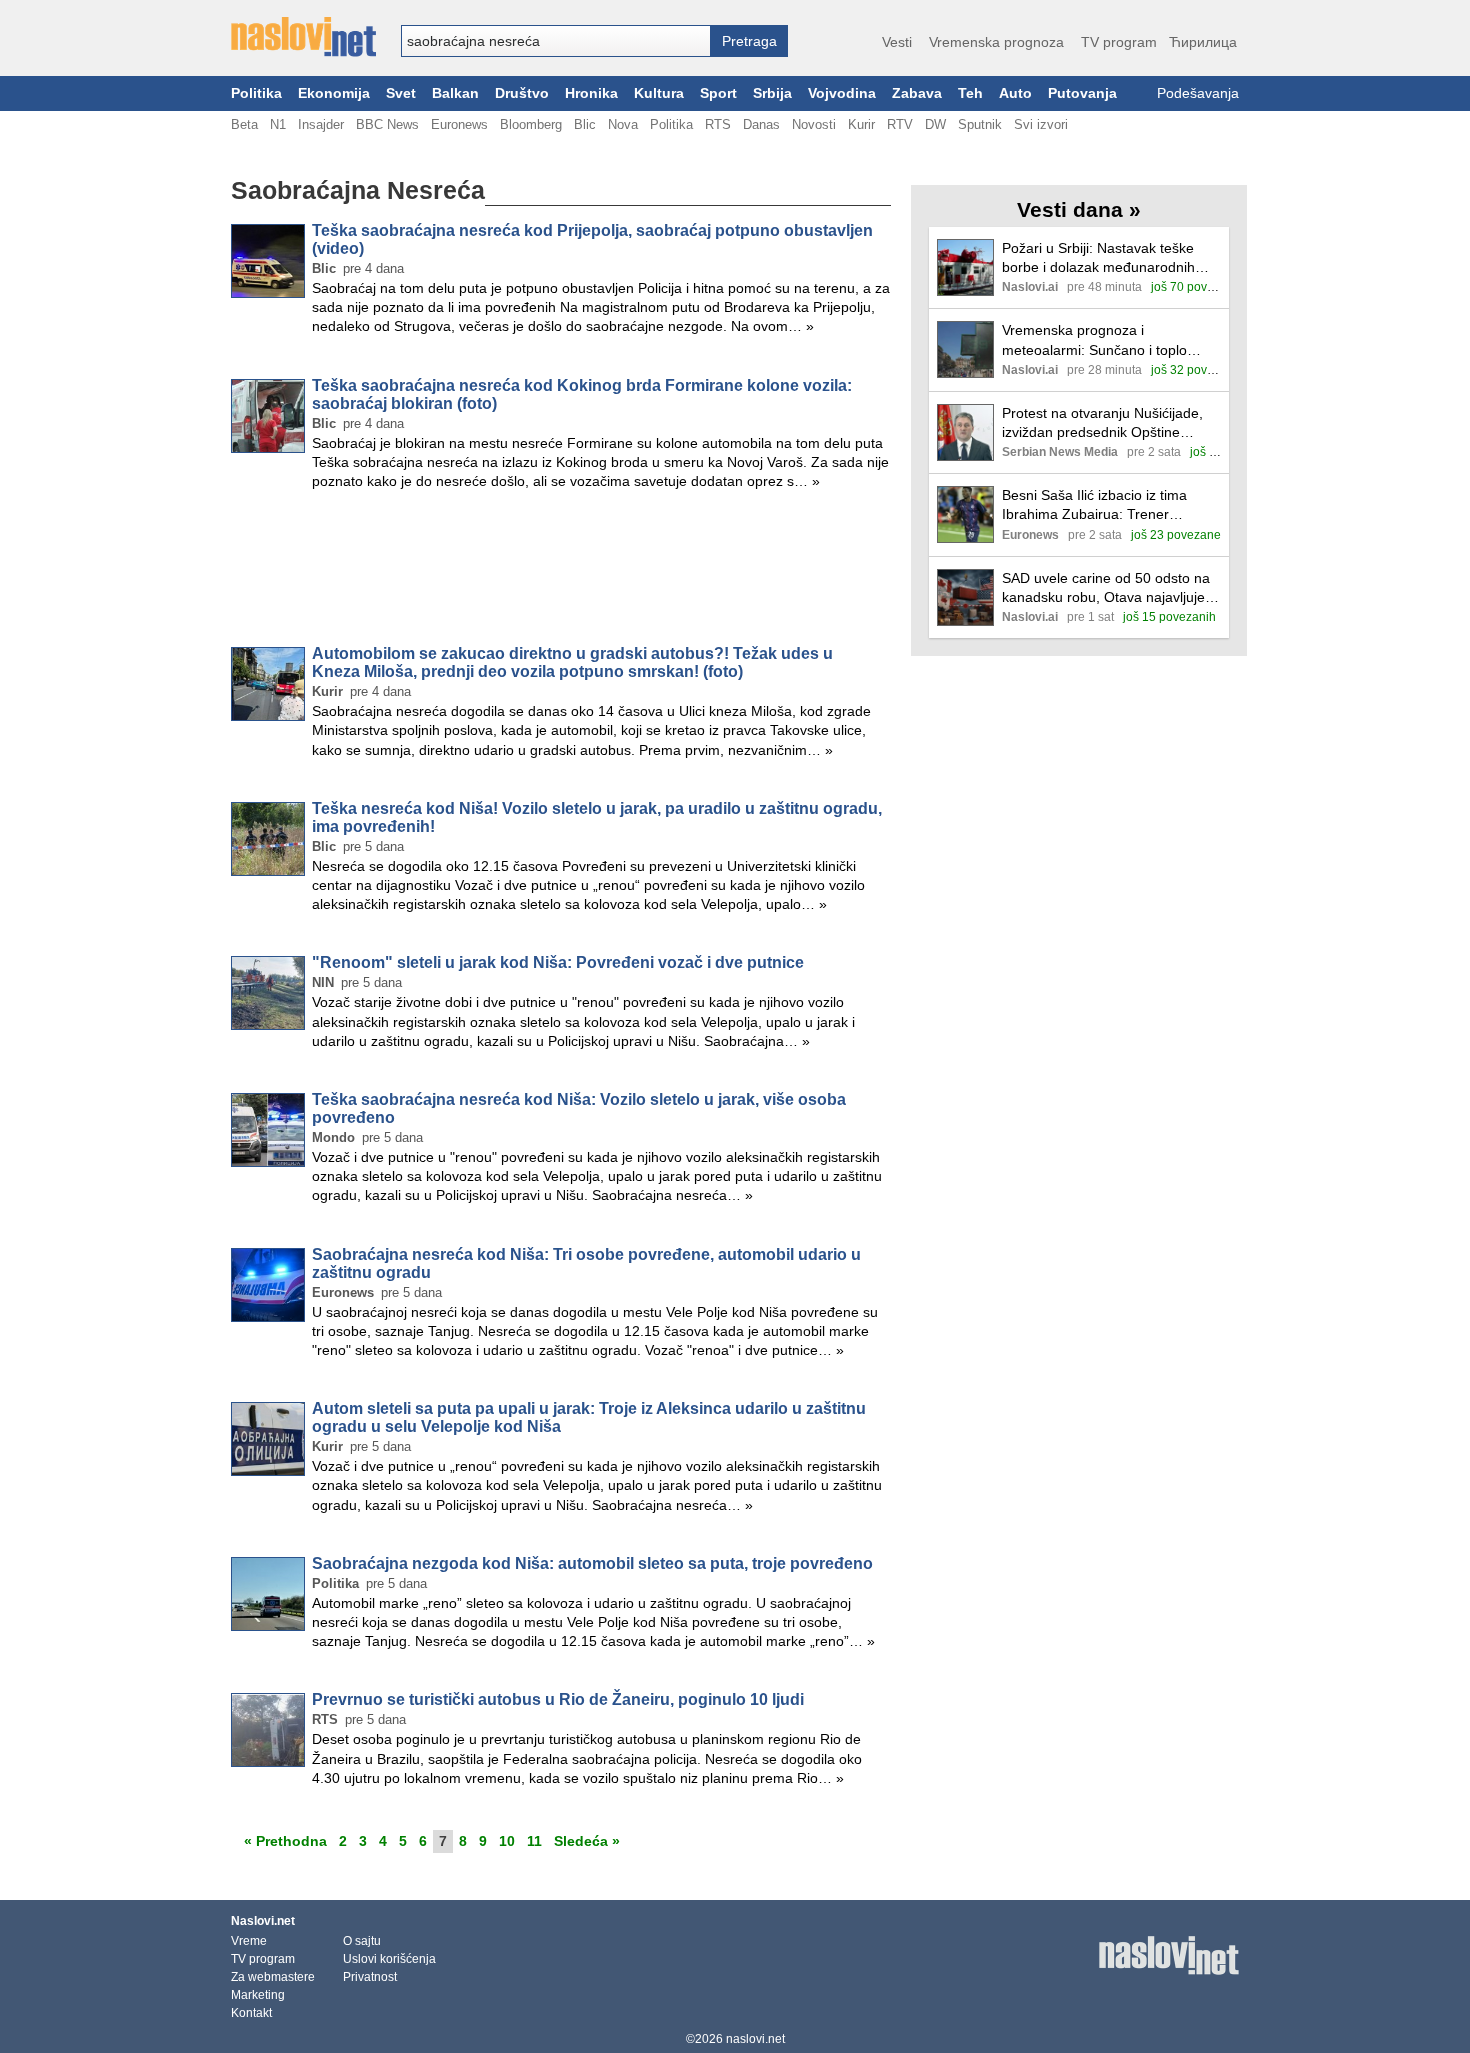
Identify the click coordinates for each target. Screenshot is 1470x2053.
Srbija (772, 93)
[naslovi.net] (303, 37)
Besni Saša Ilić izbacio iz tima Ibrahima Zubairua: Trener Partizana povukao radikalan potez (1111, 505)
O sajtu (362, 1941)
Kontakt (251, 2013)
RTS (718, 124)
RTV (900, 124)
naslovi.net (755, 2039)
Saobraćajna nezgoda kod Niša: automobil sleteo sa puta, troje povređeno (592, 1563)
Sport (718, 93)
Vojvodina (842, 93)
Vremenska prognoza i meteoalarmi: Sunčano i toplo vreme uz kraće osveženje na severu (1095, 340)
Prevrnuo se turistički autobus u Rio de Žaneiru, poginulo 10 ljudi (558, 1699)
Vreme (249, 1941)
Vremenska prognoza (996, 42)
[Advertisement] (561, 572)
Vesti (897, 42)
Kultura (659, 93)
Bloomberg (531, 124)
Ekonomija (334, 93)
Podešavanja (1198, 93)
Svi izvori (1041, 124)
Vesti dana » (1079, 209)
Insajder (321, 124)
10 (507, 1841)
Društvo (522, 93)
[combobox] (556, 41)
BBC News (387, 124)
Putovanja (1082, 93)
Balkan (455, 93)
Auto (1015, 93)
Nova (623, 124)
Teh (970, 93)
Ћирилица (1203, 42)
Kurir (861, 124)
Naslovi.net (263, 1921)
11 (534, 1841)
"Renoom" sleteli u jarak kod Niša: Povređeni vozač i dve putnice (558, 962)
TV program (1119, 42)
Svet (401, 93)
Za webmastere (273, 1977)
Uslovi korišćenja (389, 1959)
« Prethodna (285, 1841)
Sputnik (980, 124)
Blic (585, 124)
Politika (256, 93)
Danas (761, 124)
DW (935, 124)
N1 (278, 124)
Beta (244, 124)
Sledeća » (587, 1841)
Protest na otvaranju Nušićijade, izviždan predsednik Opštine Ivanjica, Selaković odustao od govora (1102, 423)
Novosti (814, 124)
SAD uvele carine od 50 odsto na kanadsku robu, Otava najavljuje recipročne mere (1106, 588)
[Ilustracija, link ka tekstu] (965, 269)
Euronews (459, 124)
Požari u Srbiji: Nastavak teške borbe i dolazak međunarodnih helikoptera (1098, 258)
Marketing (258, 1995)
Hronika (591, 93)
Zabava (917, 93)
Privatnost (370, 1977)
